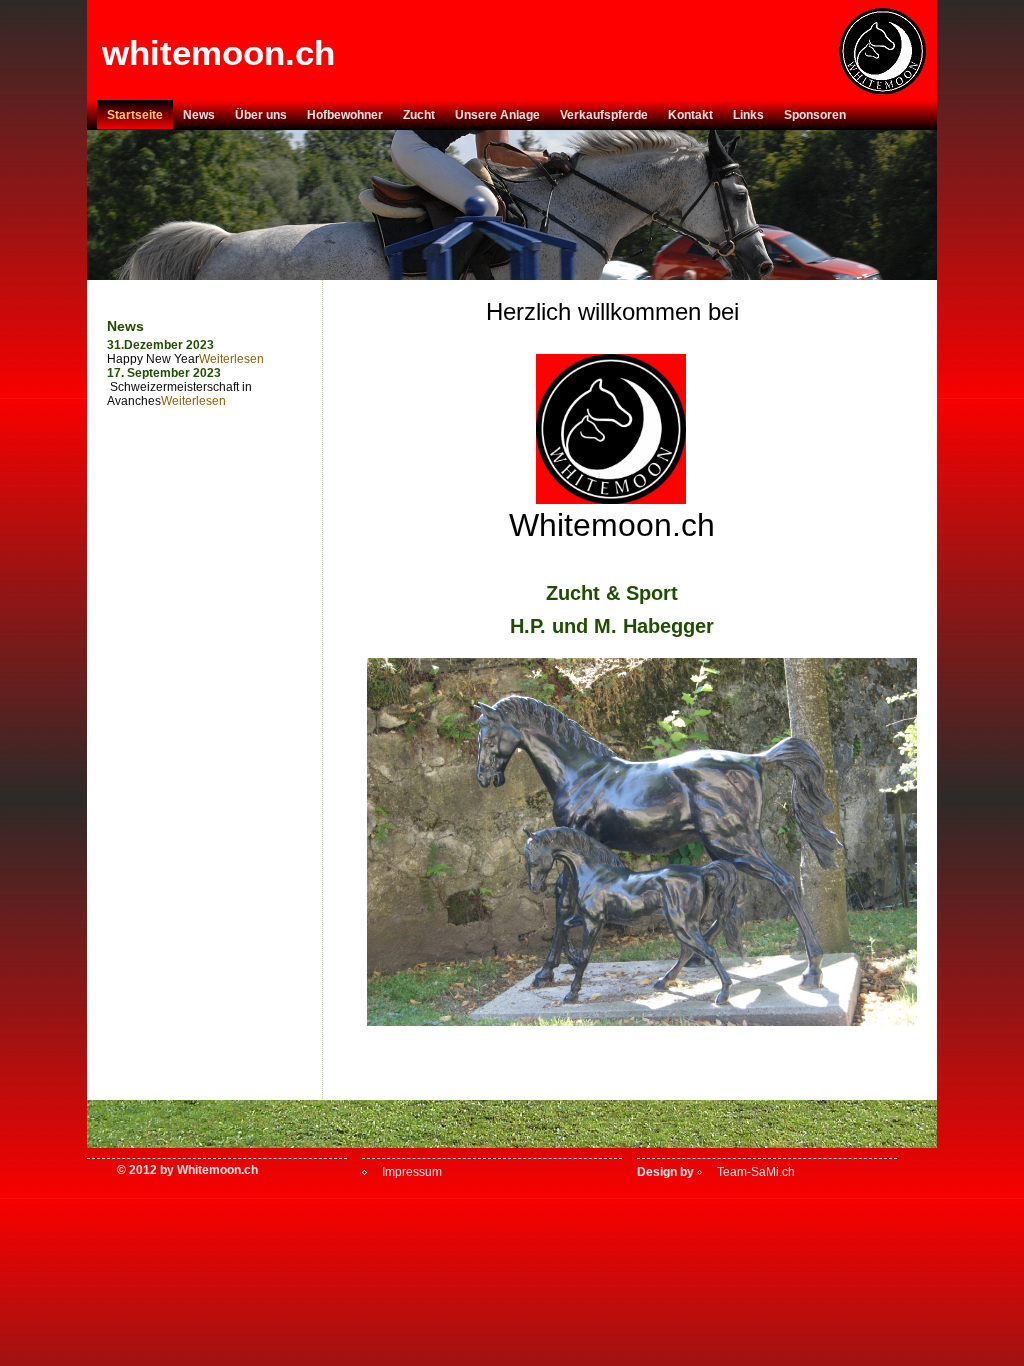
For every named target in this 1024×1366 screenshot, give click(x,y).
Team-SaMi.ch (756, 1172)
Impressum (412, 1172)
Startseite (135, 115)
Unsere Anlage (497, 115)
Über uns (261, 115)
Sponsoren (815, 115)
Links (748, 115)
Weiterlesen (231, 359)
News (199, 115)
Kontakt (690, 115)
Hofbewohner (345, 115)
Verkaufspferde (604, 115)
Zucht (419, 115)
